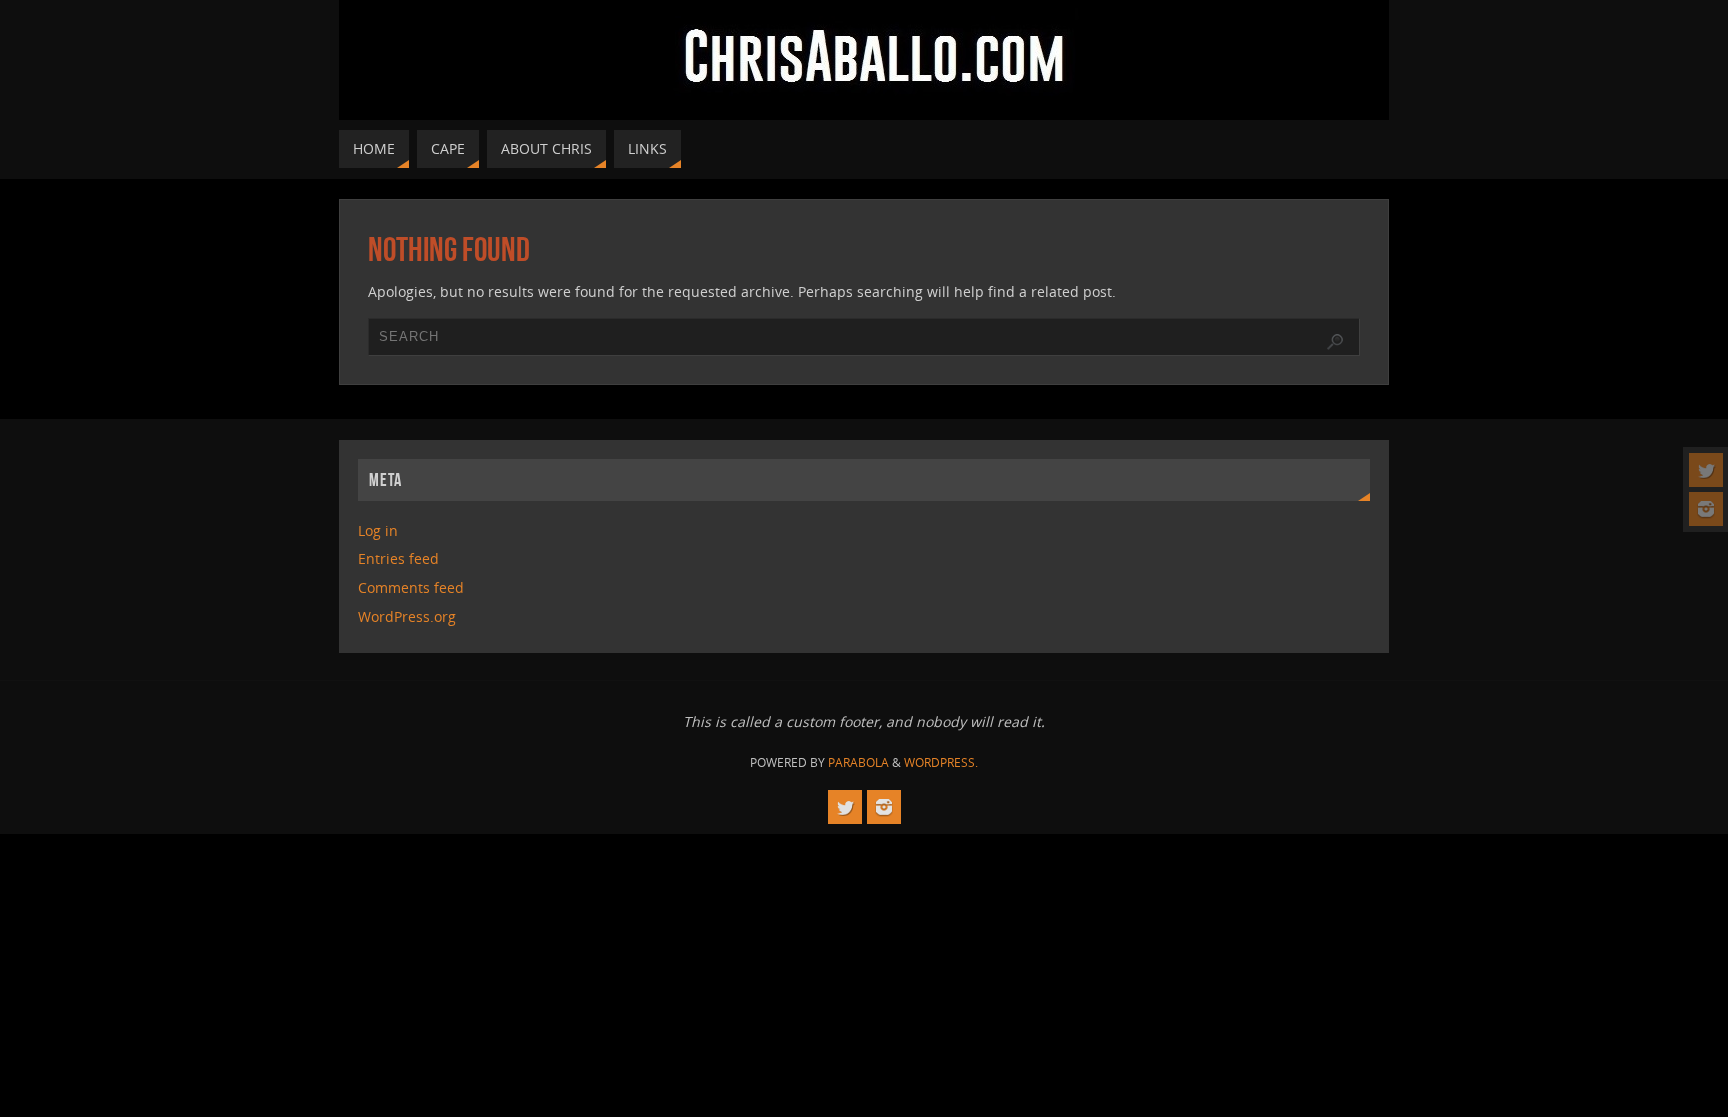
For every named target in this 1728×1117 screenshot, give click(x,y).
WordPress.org (407, 616)
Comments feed (411, 587)
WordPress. (941, 762)
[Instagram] (1706, 509)
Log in (378, 530)
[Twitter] (1706, 470)
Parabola (858, 762)
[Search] (1335, 342)
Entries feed (398, 558)
